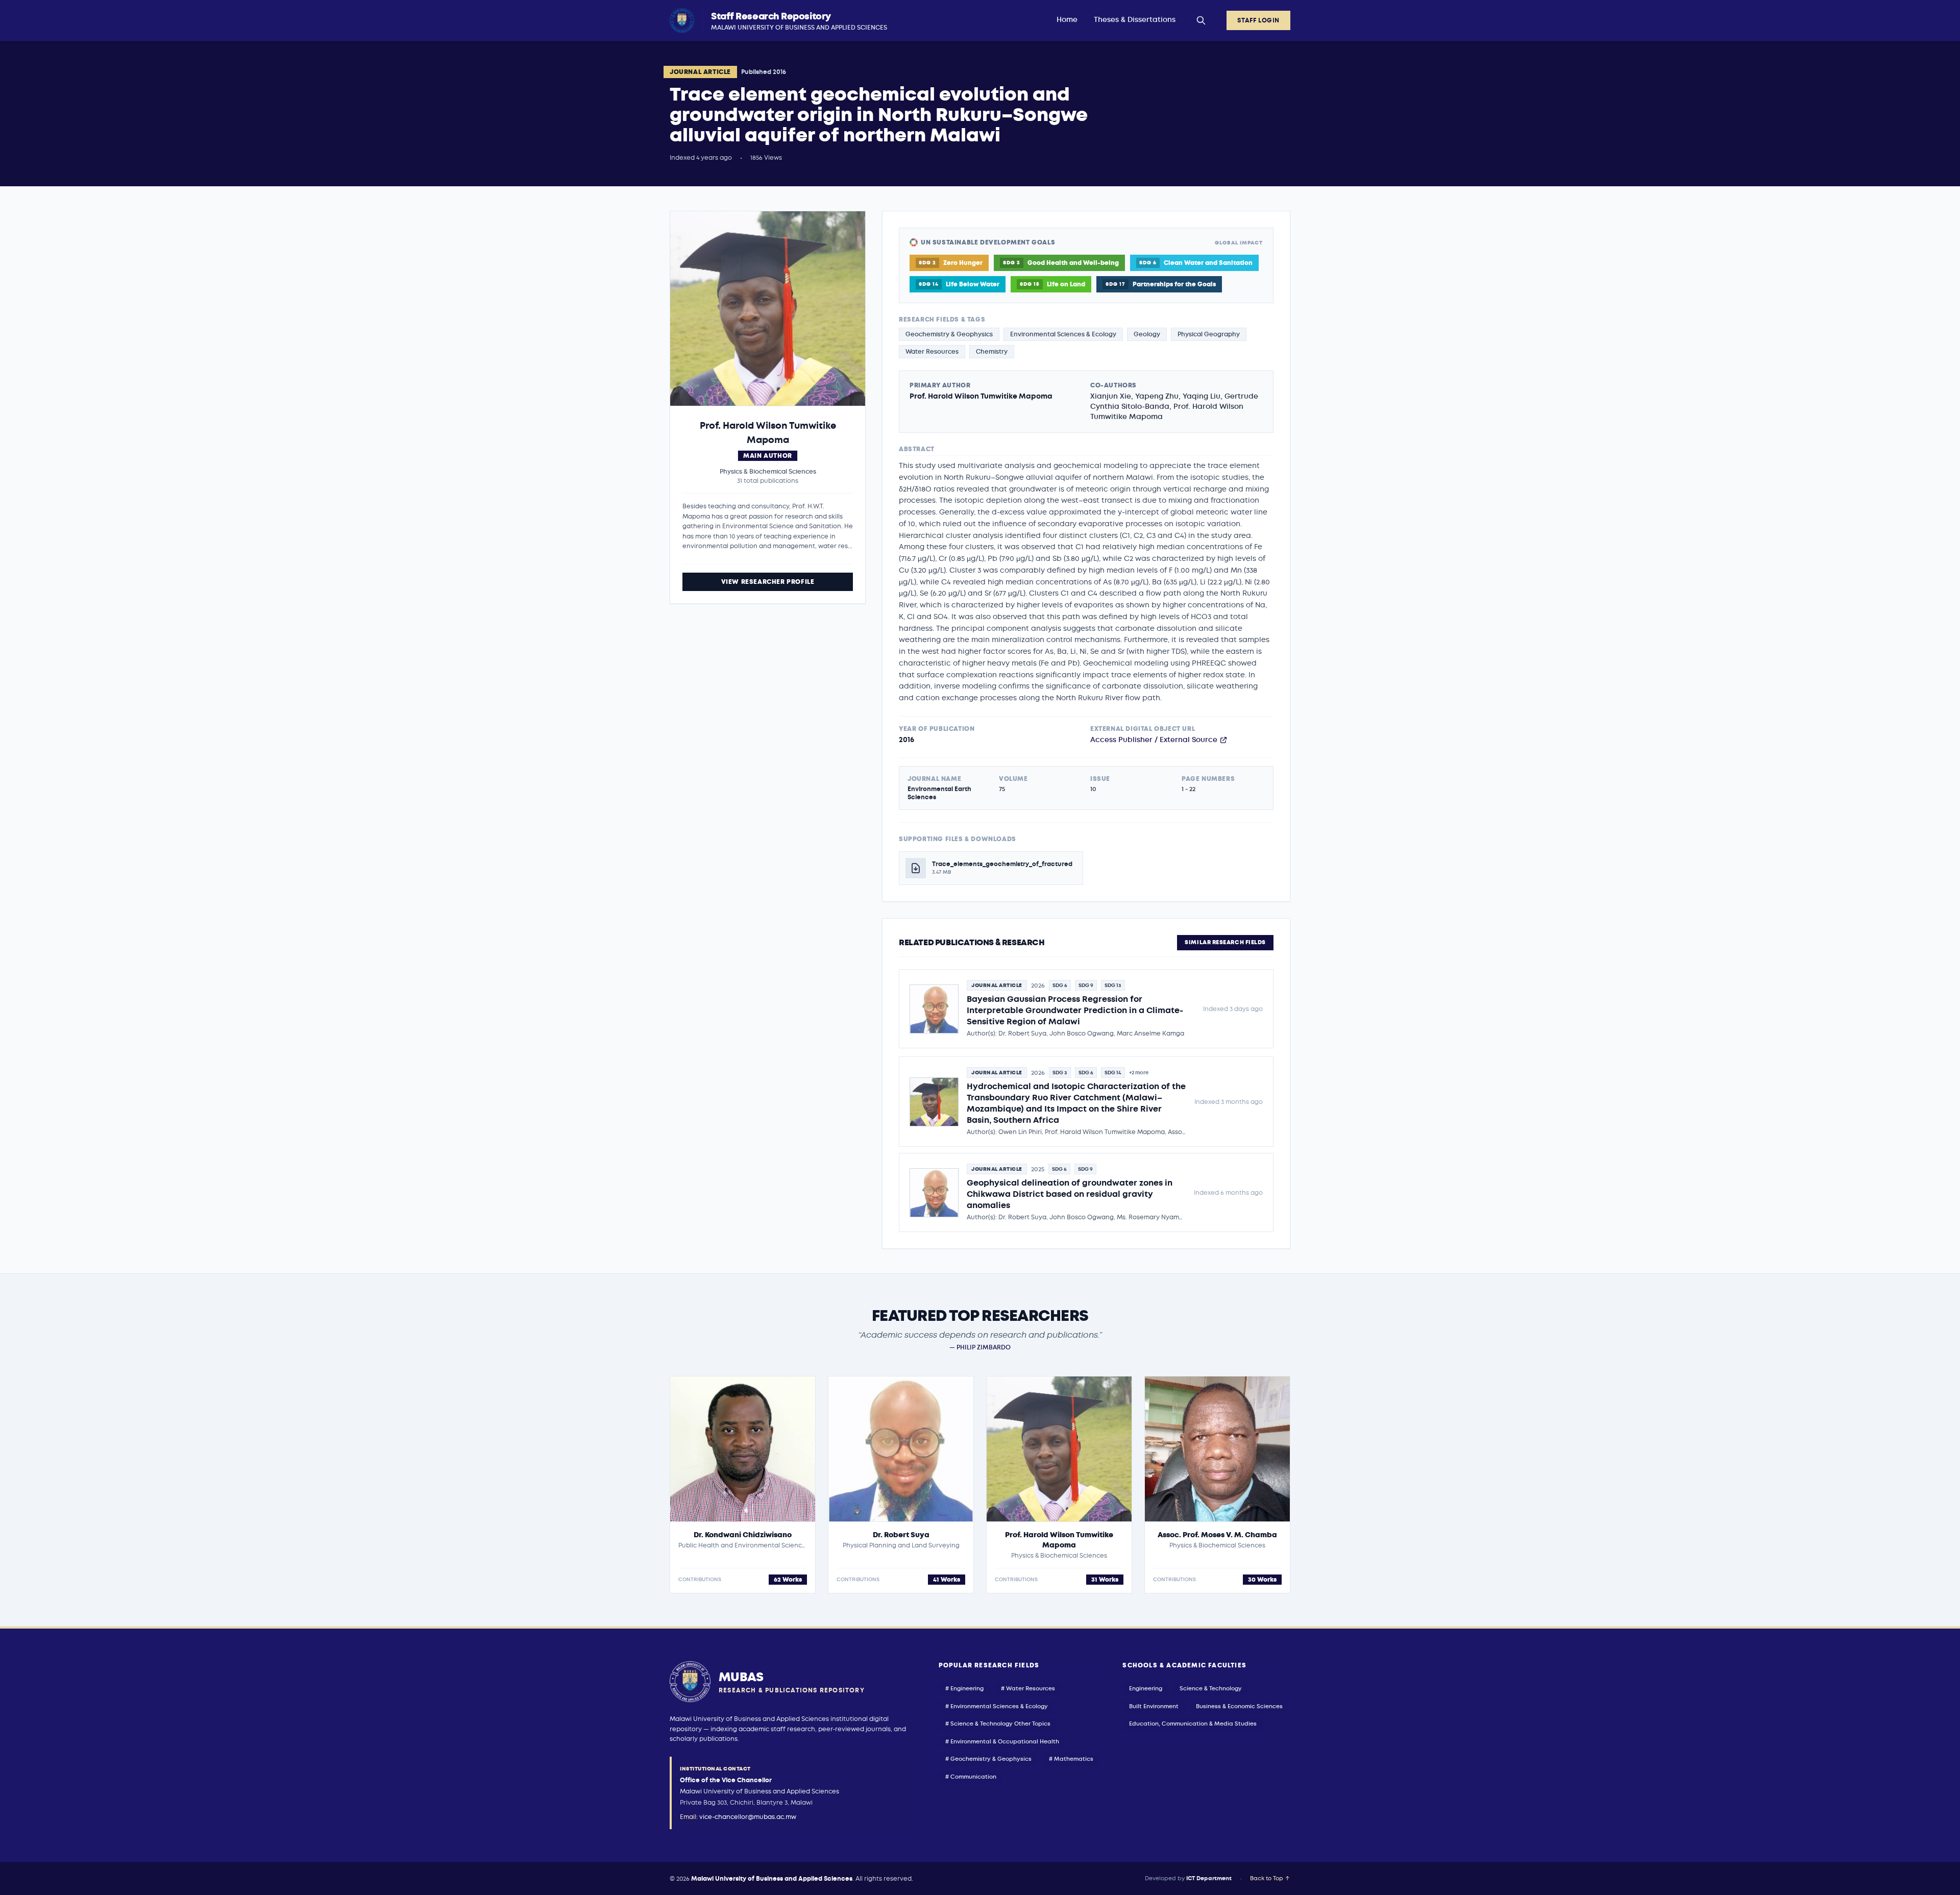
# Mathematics (1071, 1759)
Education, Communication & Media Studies (1193, 1724)
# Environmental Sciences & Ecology (997, 1706)
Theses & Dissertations (1135, 20)
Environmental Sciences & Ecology (1063, 334)
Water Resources (932, 352)
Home (1067, 20)
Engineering (1146, 1689)
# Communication (971, 1777)
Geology (1147, 334)
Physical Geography (1209, 334)
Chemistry (992, 352)
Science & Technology (1211, 1689)
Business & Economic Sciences (1239, 1706)
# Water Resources (1028, 1689)
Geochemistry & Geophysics (949, 334)
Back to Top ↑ (1270, 1878)
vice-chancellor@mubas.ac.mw (748, 1817)
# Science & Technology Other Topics (998, 1724)
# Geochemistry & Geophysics (988, 1759)
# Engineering (964, 1689)
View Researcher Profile (768, 582)
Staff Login (1258, 20)
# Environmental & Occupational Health (1002, 1742)
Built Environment (1154, 1706)
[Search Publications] (1201, 20)
